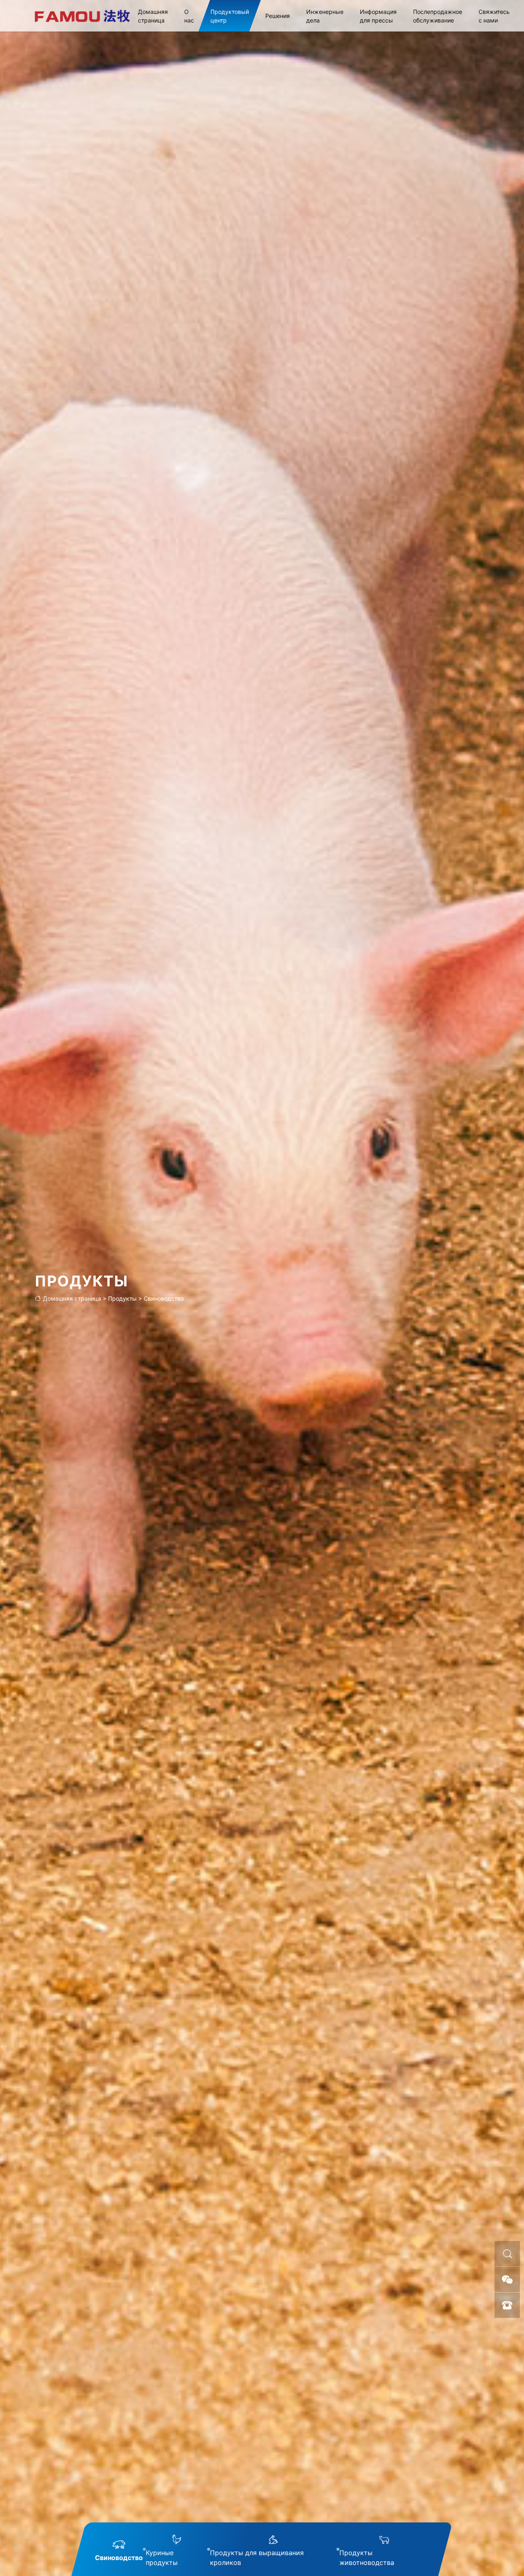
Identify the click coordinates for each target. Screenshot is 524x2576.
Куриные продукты (162, 2558)
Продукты (122, 1298)
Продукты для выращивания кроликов (257, 2558)
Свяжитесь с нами (494, 16)
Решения (278, 16)
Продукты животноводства (367, 2558)
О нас (189, 16)
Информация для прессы (378, 16)
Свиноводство (164, 1298)
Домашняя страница (153, 16)
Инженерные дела (325, 16)
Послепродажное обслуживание (438, 16)
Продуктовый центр (230, 16)
